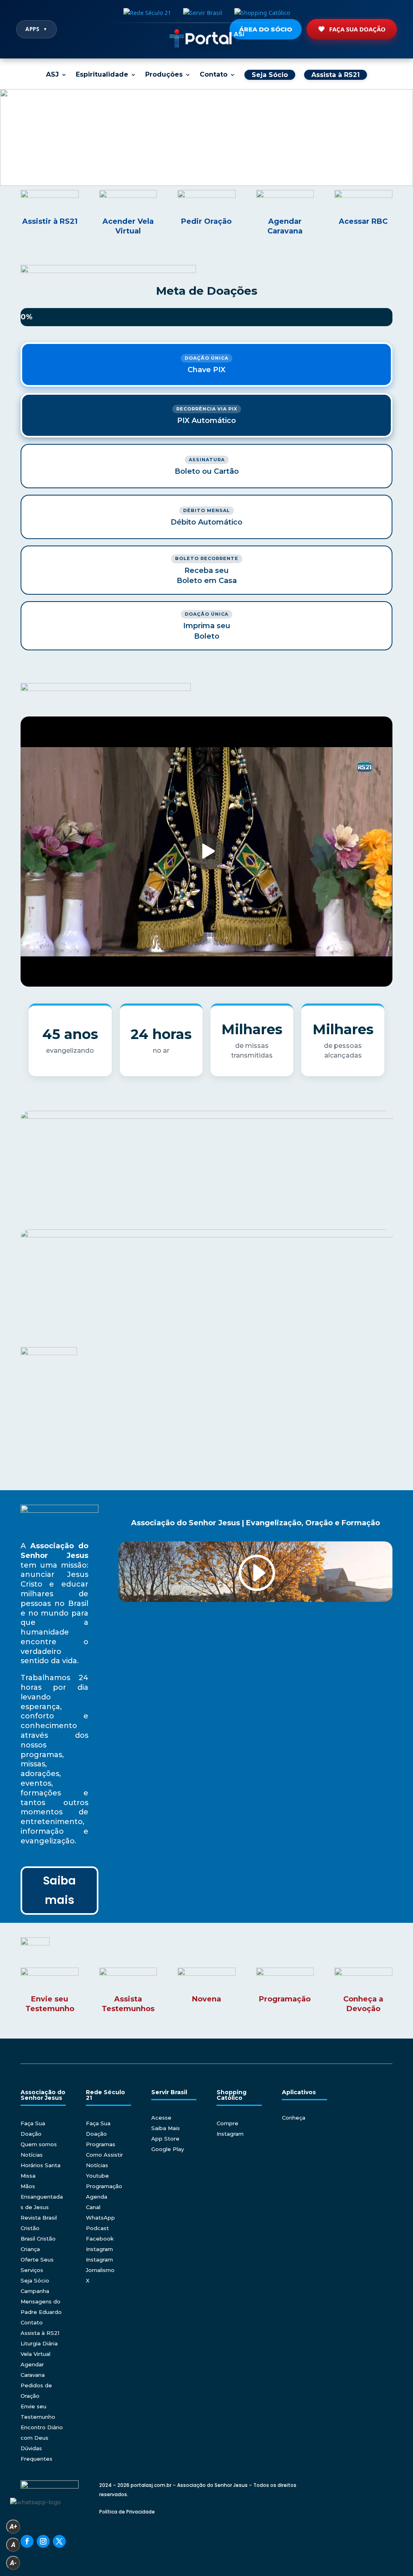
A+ (13, 2527)
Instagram (99, 2249)
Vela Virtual (35, 2354)
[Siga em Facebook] (27, 2541)
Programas (101, 2144)
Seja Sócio (35, 2280)
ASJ (52, 75)
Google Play (168, 2149)
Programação (104, 2186)
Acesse (161, 2118)
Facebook (100, 2239)
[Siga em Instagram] (43, 2541)
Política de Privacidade (127, 2512)
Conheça (294, 2118)
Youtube (97, 2176)
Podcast (97, 2228)
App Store (165, 2139)
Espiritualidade (102, 75)
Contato (214, 75)
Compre (227, 2123)
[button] (206, 137)
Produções (164, 75)
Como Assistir (104, 2155)
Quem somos (39, 2144)
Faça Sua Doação (357, 29)
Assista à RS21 (40, 2333)
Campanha (35, 2291)
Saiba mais (59, 1890)
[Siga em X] (59, 2541)
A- (13, 2563)
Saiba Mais (166, 2128)
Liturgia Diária (39, 2343)
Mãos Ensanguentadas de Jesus (42, 2197)
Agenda (97, 2197)
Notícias (32, 2155)
